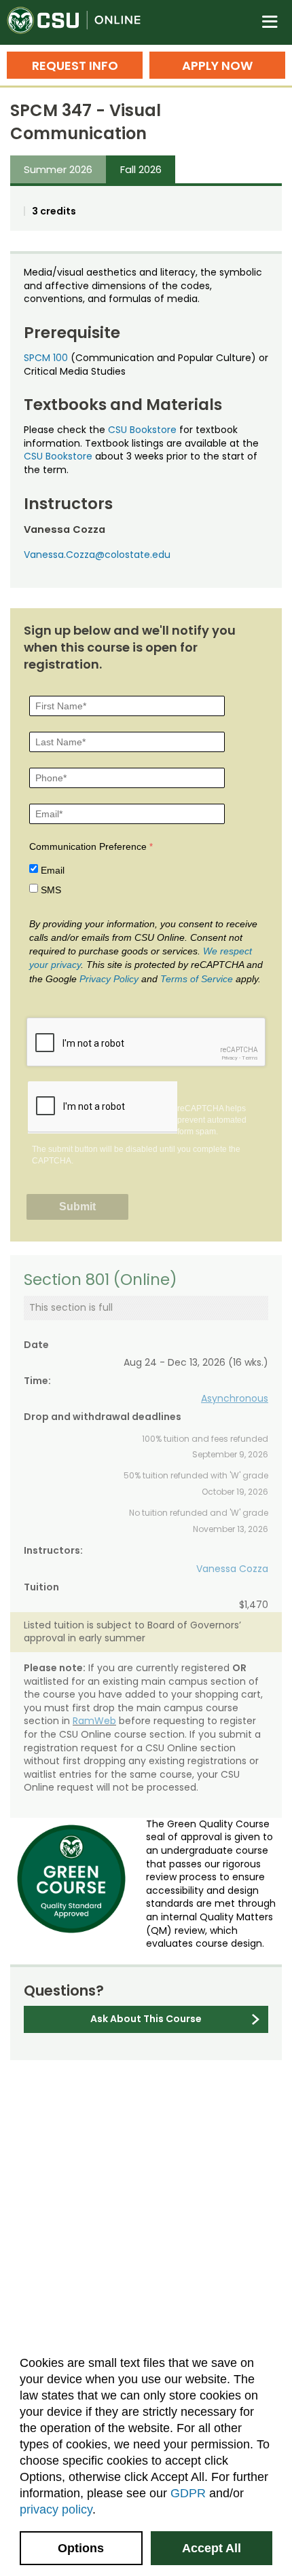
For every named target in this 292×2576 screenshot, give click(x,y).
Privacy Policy (109, 979)
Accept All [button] (212, 2548)
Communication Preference (88, 846)
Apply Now (217, 66)
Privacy (230, 1058)
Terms (250, 1058)
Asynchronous (235, 1398)
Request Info (75, 66)
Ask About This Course (146, 2019)
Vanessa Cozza (232, 1569)
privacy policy (56, 2509)
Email (53, 870)
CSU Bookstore (142, 430)
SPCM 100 (46, 358)
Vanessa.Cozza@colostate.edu (97, 555)
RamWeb (94, 1721)
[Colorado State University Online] (81, 22)
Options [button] (81, 2548)
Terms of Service (197, 979)
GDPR (188, 2493)
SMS (51, 890)
